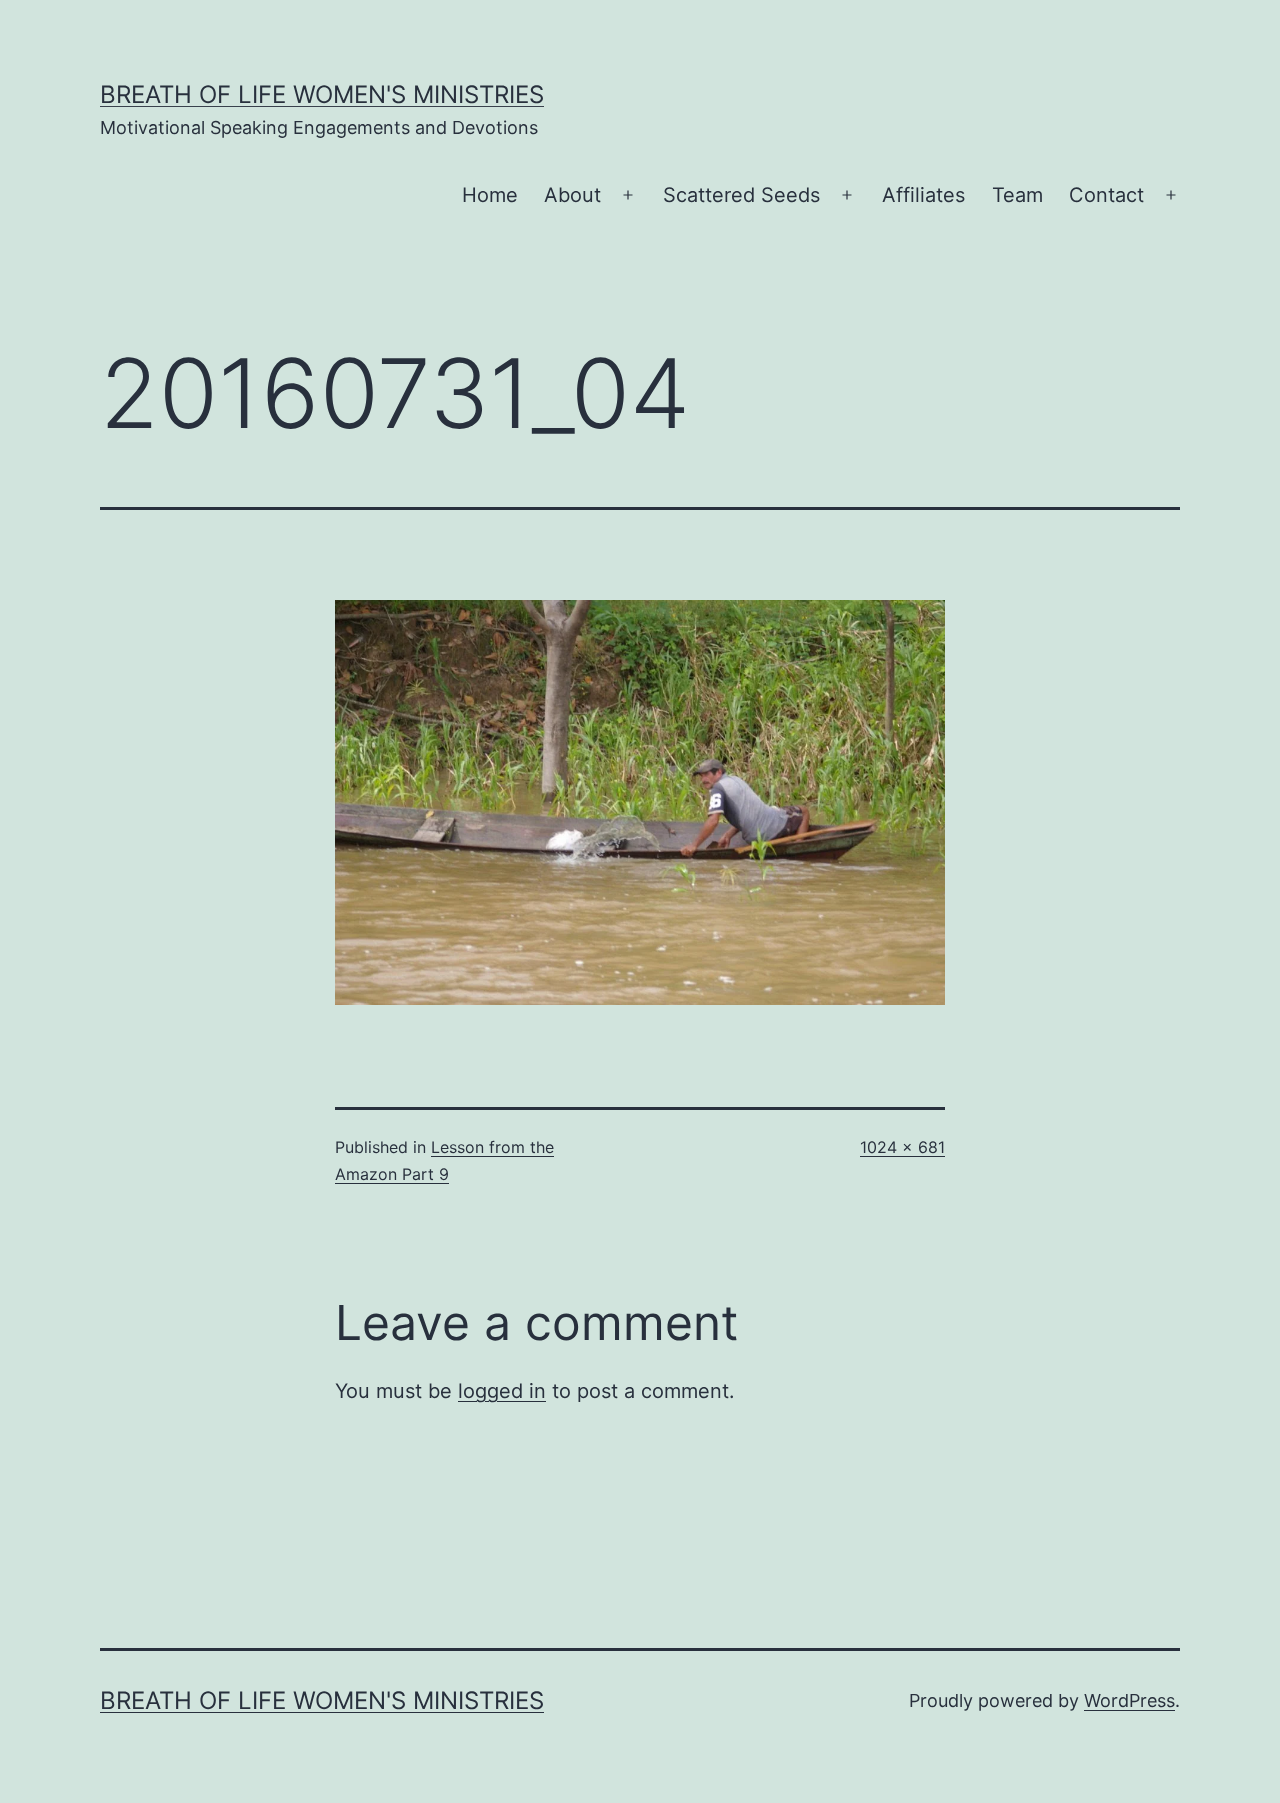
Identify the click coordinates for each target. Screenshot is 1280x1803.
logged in (502, 1391)
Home (490, 195)
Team (1017, 195)
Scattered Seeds (741, 195)
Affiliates (923, 195)
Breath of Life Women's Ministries (322, 94)
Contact (1106, 195)
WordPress (1129, 1700)
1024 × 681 (902, 1147)
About (572, 195)
